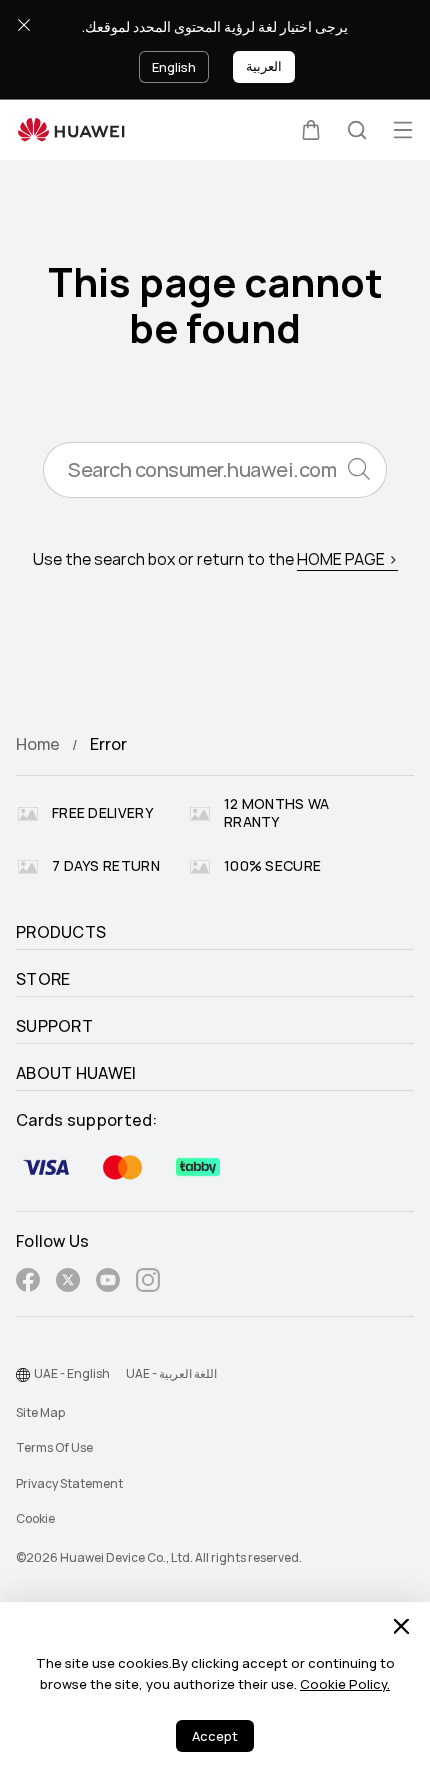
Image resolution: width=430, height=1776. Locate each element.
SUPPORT (54, 1027)
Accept (215, 1736)
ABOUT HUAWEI (76, 1074)
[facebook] (28, 1283)
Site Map (40, 1413)
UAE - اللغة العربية (171, 1374)
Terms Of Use (54, 1448)
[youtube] (108, 1283)
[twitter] (68, 1283)
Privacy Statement (69, 1484)
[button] (311, 130)
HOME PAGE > (347, 559)
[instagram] (148, 1283)
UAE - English (72, 1374)
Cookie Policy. (345, 1684)
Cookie (35, 1519)
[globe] (23, 1375)
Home (38, 744)
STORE (43, 980)
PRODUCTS (61, 933)
